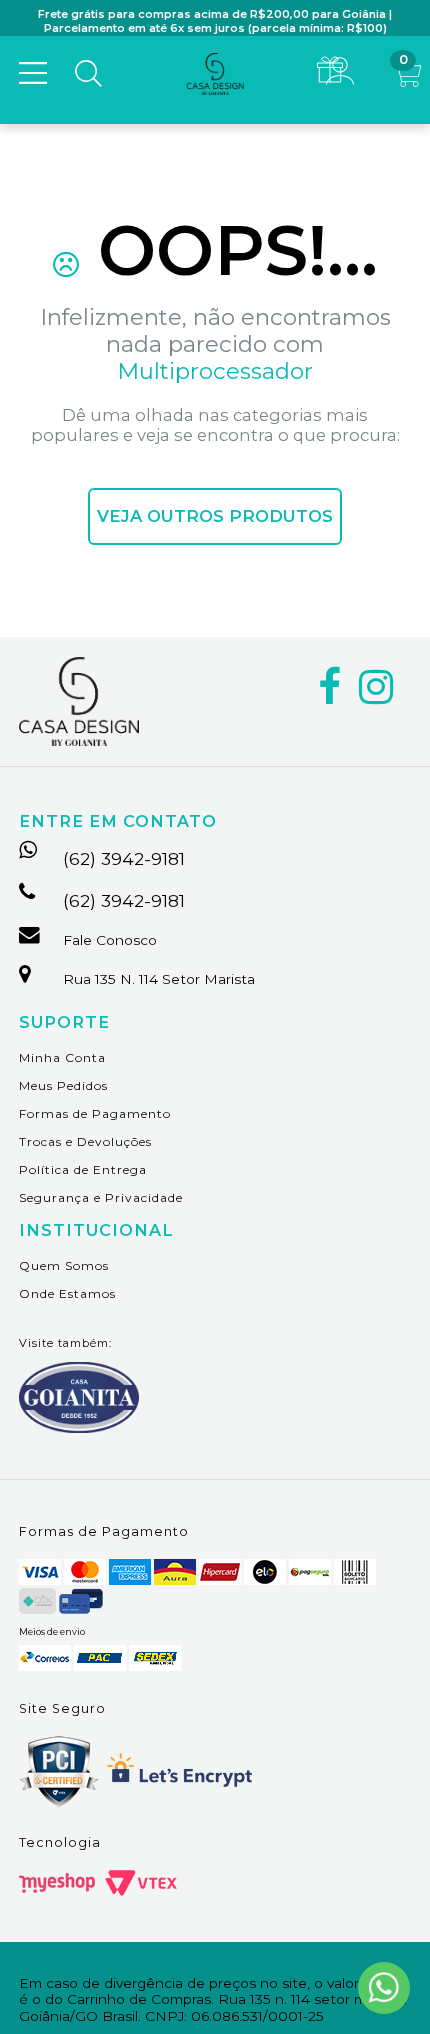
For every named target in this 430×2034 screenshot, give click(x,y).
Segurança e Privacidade (101, 1197)
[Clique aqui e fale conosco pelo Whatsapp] (384, 1988)
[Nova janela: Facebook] (329, 687)
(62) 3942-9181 (124, 858)
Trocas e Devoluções (85, 1141)
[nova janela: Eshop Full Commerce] (57, 1883)
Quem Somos (64, 1265)
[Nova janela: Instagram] (376, 687)
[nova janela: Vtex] (141, 1883)
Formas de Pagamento (95, 1113)
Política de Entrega (83, 1169)
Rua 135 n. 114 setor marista (159, 979)
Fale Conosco (110, 940)
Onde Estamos (67, 1293)
